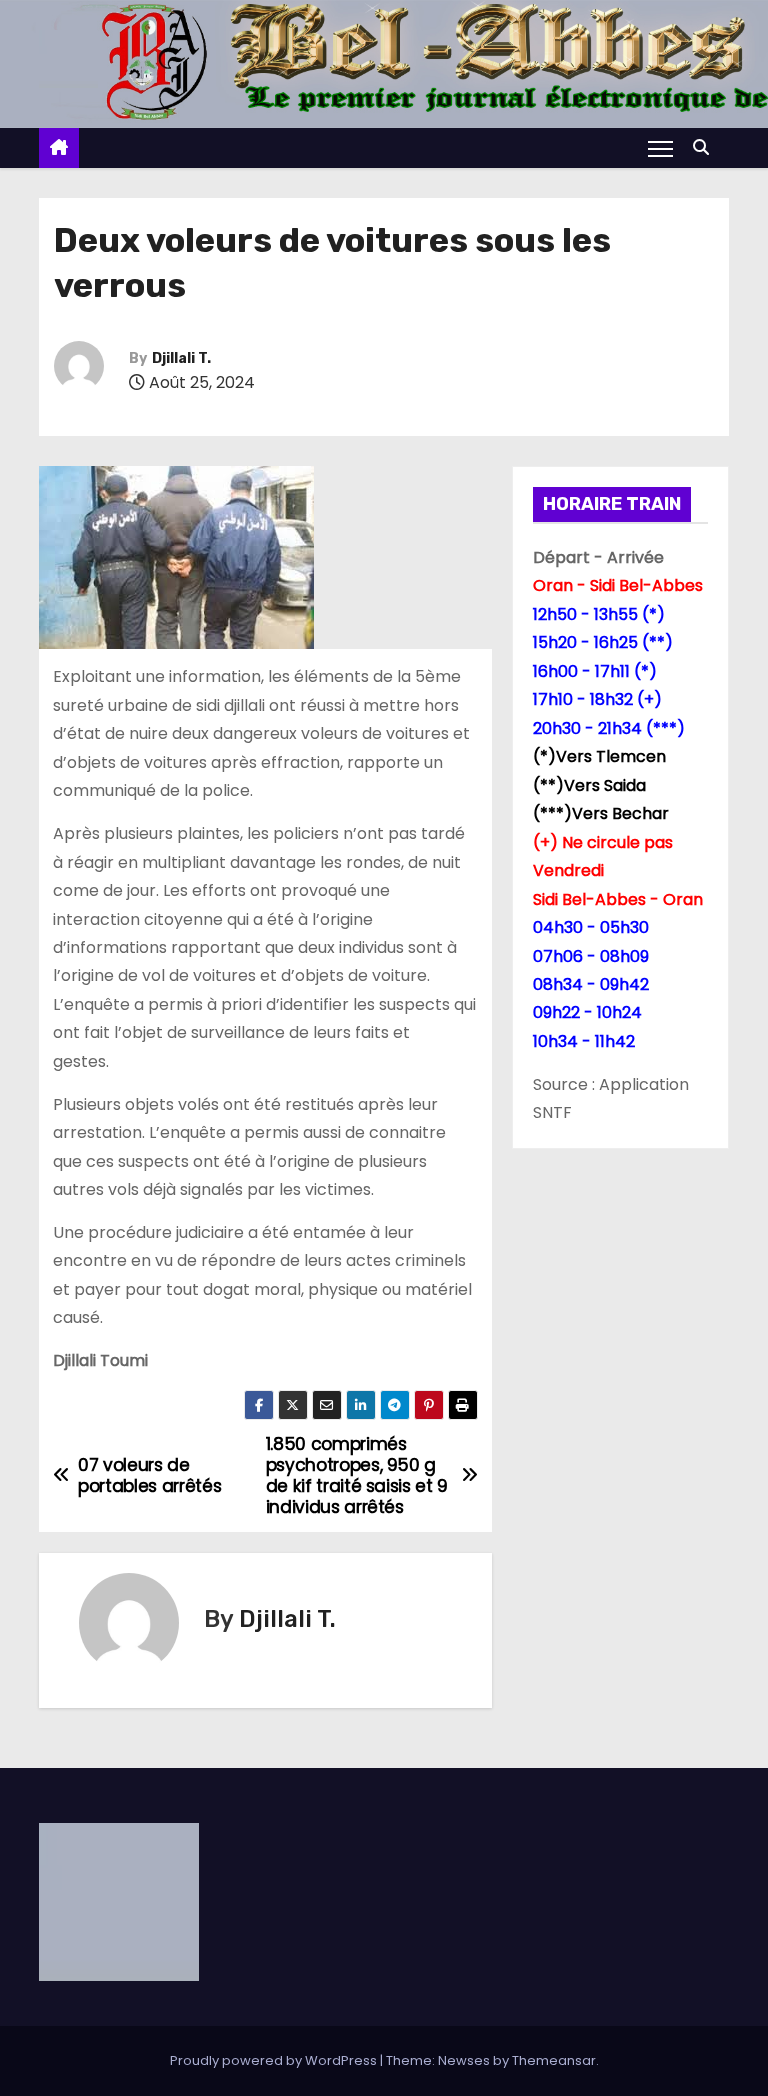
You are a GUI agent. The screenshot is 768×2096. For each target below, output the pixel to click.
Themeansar (554, 2060)
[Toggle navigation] (660, 148)
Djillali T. (181, 358)
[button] (706, 147)
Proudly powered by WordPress (275, 2060)
